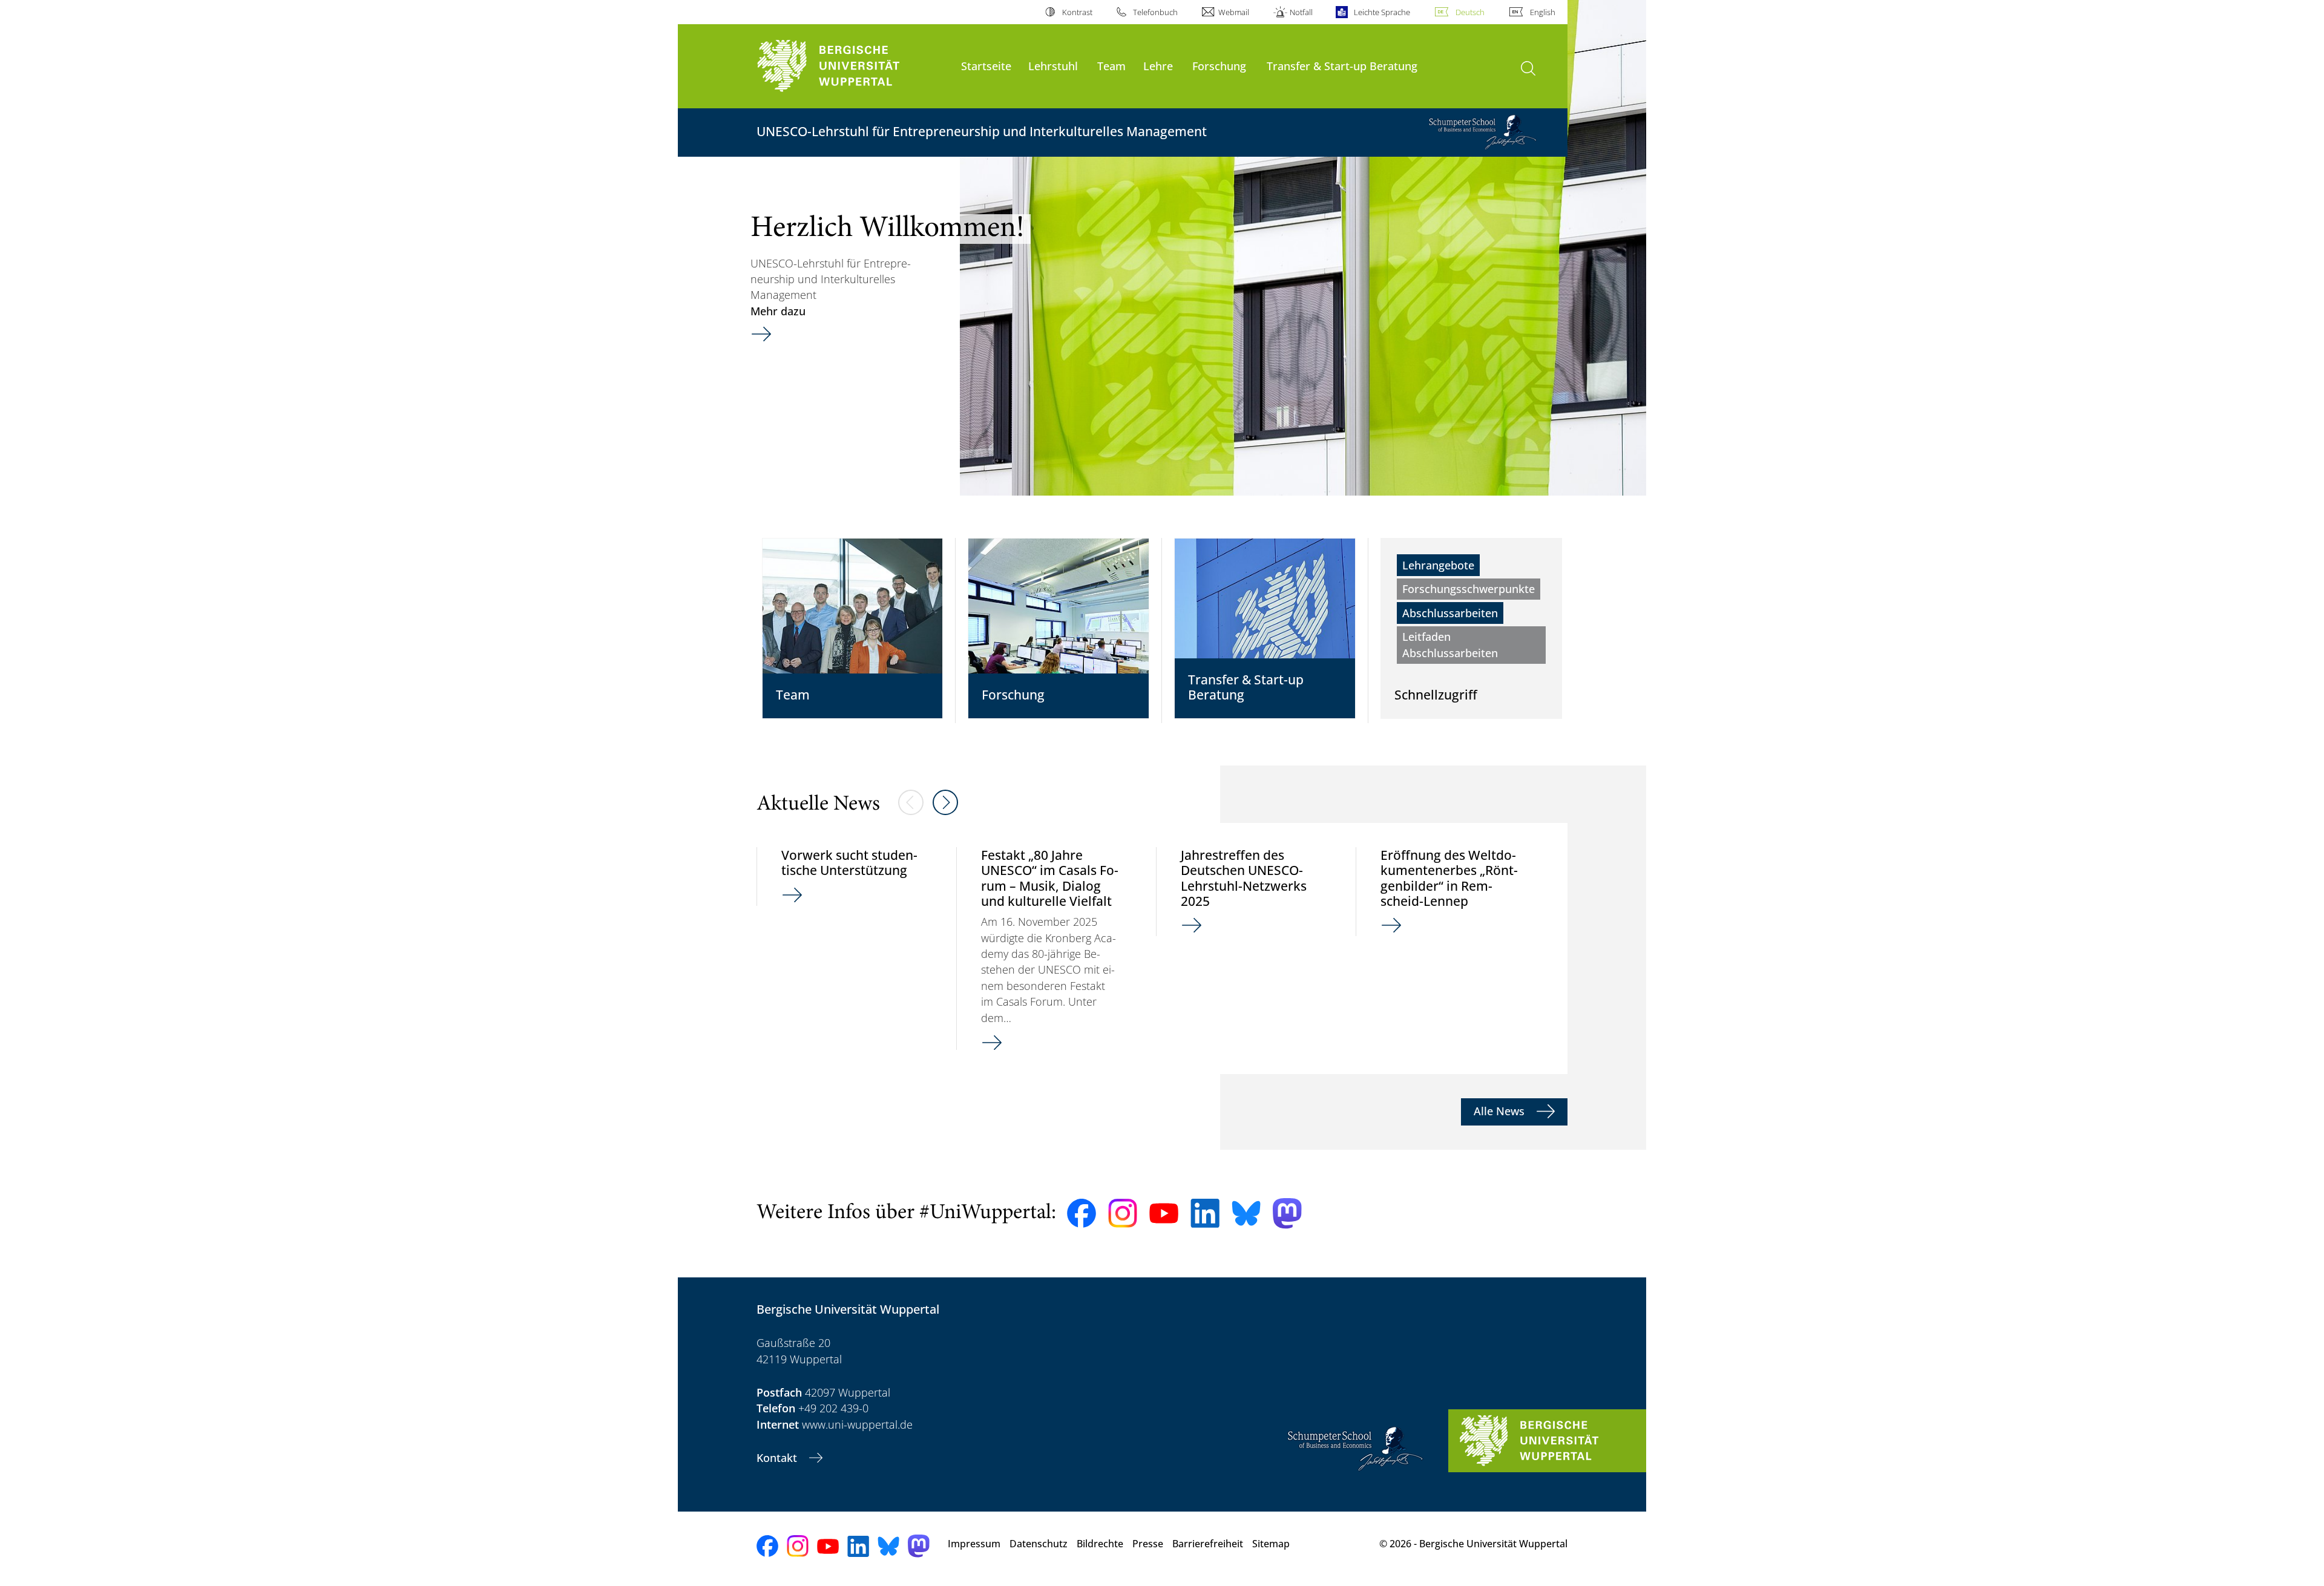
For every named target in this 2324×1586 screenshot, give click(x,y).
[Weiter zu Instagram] (1123, 1213)
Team (1111, 66)
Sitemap (1271, 1544)
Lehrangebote (1438, 565)
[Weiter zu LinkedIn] (1205, 1213)
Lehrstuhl (1053, 66)
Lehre (1158, 66)
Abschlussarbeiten (1450, 613)
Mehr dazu (778, 311)
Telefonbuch (1155, 12)
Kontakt (778, 1458)
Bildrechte (1100, 1544)
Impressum (974, 1544)
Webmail (1234, 12)
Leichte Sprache (1382, 12)
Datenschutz (1039, 1544)
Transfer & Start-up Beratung (1342, 66)
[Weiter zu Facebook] (1082, 1213)
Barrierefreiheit (1208, 1544)
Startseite (986, 66)
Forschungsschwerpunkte (1469, 589)
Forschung (1219, 66)
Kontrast (1077, 12)
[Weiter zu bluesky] (1246, 1213)
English (1543, 12)
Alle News (1501, 1111)
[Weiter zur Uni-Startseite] (853, 66)
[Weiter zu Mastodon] (1287, 1214)
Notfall (1301, 12)
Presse (1148, 1544)
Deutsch (1470, 12)
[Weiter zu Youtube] (1164, 1213)
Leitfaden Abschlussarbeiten (1450, 644)
